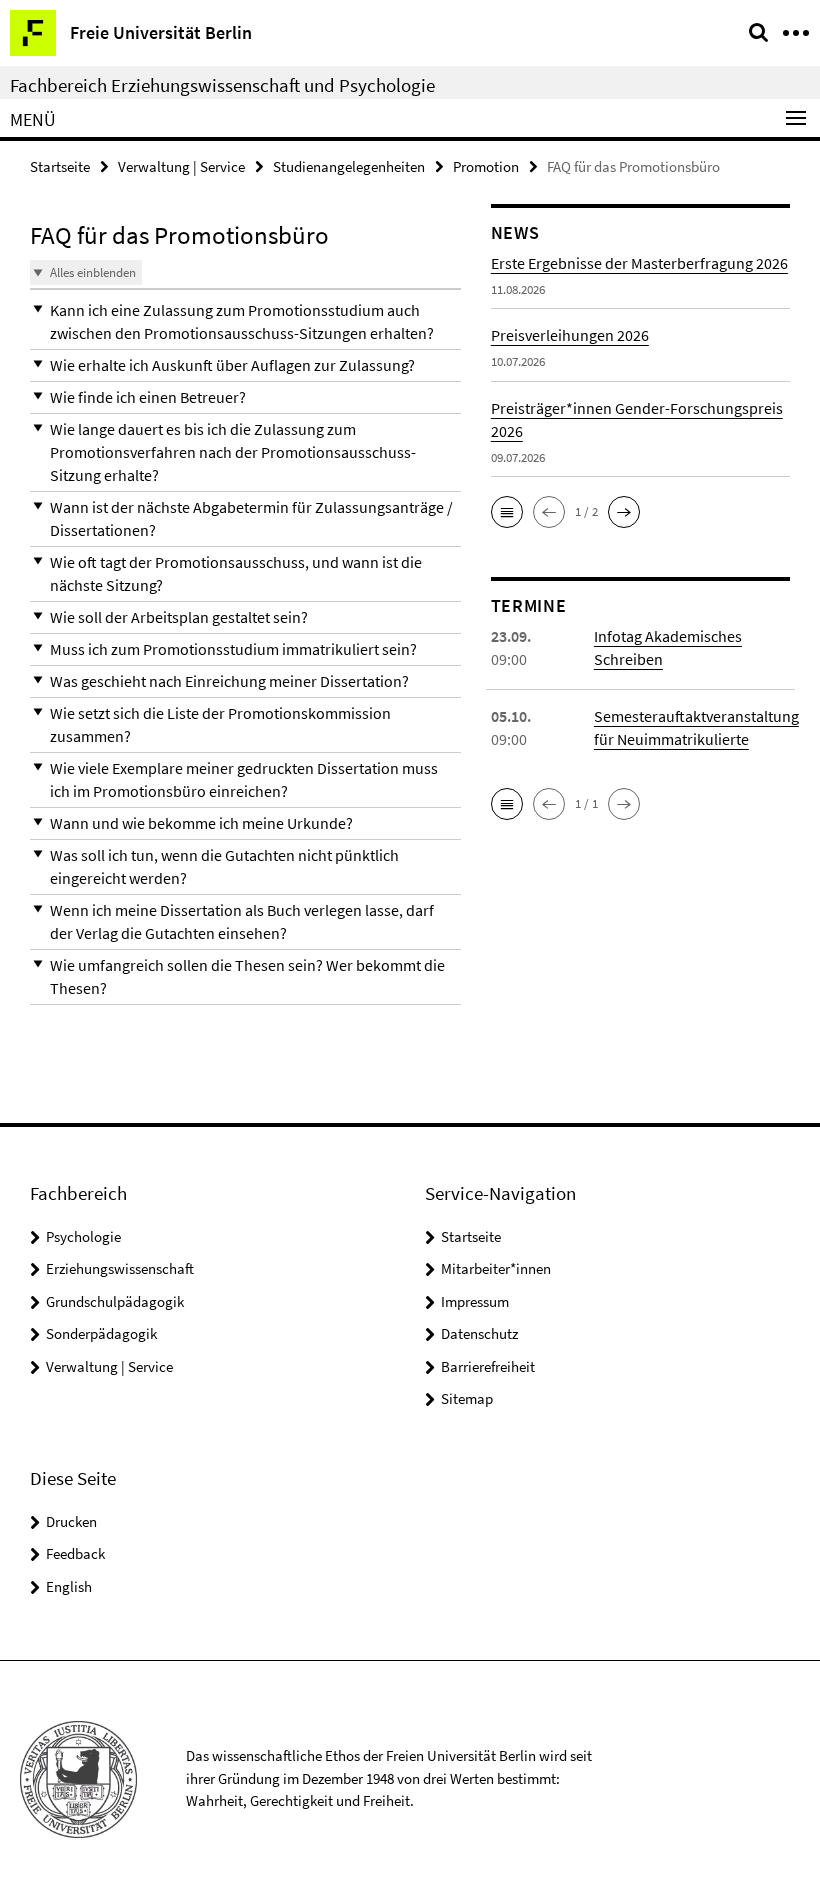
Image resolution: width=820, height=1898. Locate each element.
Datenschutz (479, 1333)
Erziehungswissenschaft (120, 1268)
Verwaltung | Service (181, 166)
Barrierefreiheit (488, 1366)
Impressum (475, 1301)
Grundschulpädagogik (115, 1301)
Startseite (60, 166)
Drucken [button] (71, 1521)
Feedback (75, 1553)
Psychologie (83, 1236)
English (69, 1586)
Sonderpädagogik (101, 1333)
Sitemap (467, 1398)
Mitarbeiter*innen (496, 1268)
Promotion (486, 166)
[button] (245, 322)
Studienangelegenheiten (349, 166)
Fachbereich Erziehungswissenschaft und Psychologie (222, 85)
